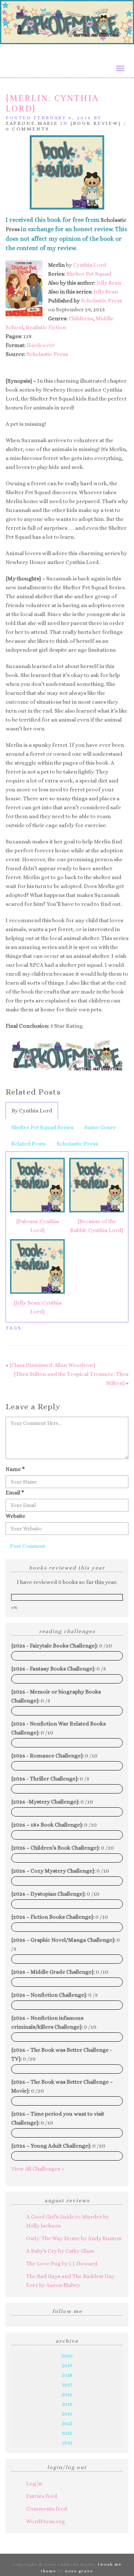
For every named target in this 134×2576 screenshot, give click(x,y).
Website (15, 1516)
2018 (67, 2375)
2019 (67, 2365)
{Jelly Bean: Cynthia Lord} (37, 1307)
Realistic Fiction (46, 327)
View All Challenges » (38, 2169)
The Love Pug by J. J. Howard (62, 2264)
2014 (67, 2414)
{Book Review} (96, 123)
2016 (67, 2394)
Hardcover (41, 345)
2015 (67, 2404)
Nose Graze (79, 2571)
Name (15, 1469)
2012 (67, 2433)
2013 (67, 2423)
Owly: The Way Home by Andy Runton (74, 2238)
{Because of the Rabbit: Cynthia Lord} (97, 1226)
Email (15, 1493)
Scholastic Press (101, 301)
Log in (34, 2483)
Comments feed (47, 2509)
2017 (67, 2385)
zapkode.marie (32, 123)
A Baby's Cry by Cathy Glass (60, 2251)
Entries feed (42, 2496)
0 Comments (28, 129)
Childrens (81, 318)
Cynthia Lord (90, 265)
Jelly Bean (109, 283)
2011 (67, 2443)
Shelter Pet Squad (89, 274)
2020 (67, 2356)
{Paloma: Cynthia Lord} (37, 1226)
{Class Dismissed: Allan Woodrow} (52, 1365)
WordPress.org (45, 2521)
